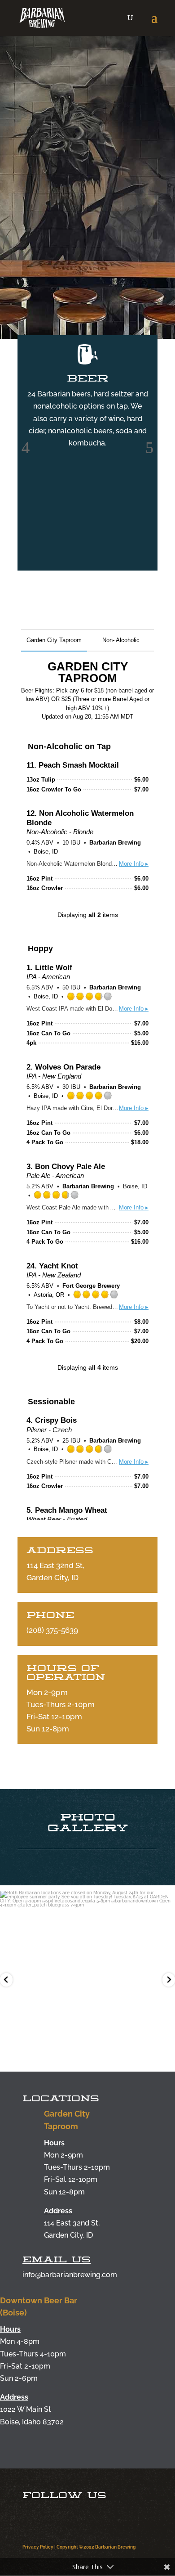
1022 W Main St (26, 2409)
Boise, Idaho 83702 (32, 2422)
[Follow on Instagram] (35, 2517)
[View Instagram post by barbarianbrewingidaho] (166, 2055)
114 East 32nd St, (72, 2223)
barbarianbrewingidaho (86, 1900)
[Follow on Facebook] (64, 2517)
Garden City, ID (68, 2235)
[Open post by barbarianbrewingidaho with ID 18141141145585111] (87, 1978)
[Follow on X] (92, 2517)
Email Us (57, 2259)
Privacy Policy (38, 2547)
